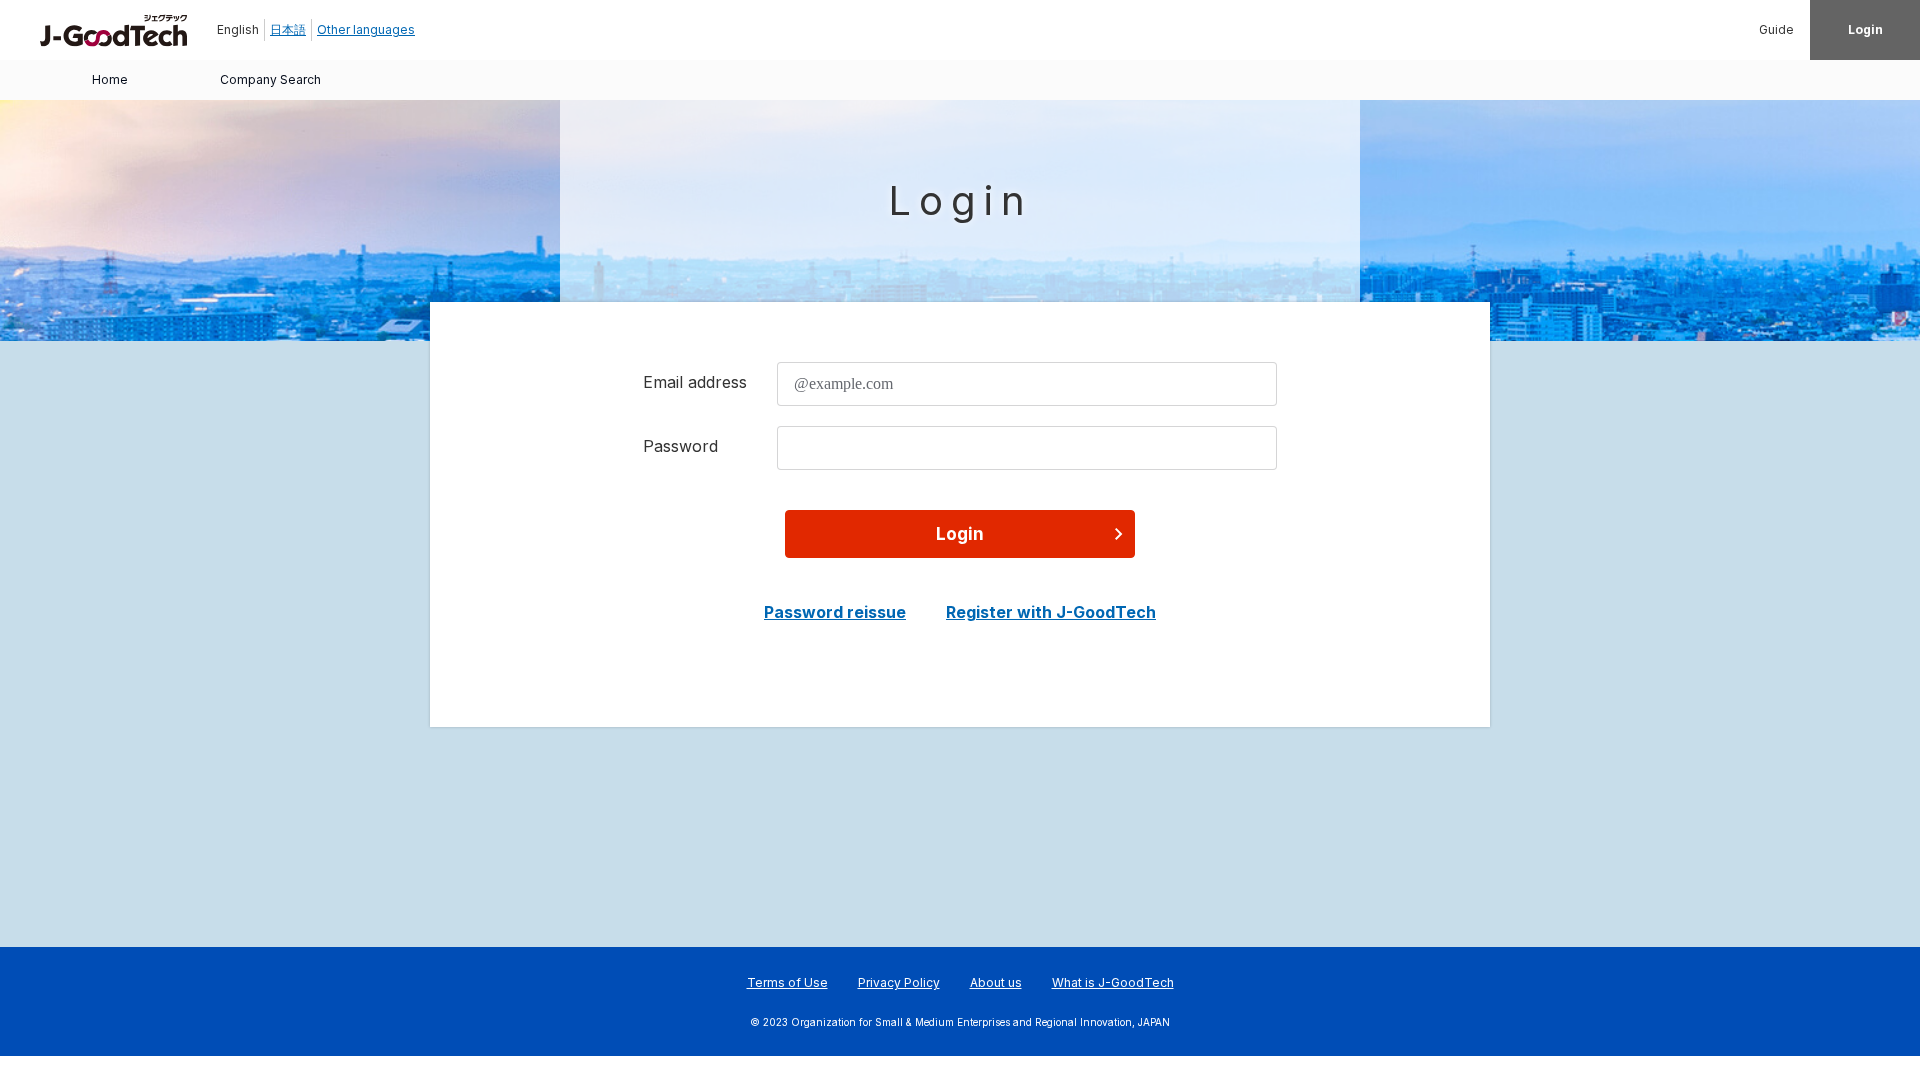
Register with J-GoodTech (1051, 612)
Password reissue (835, 612)
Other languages (366, 29)
